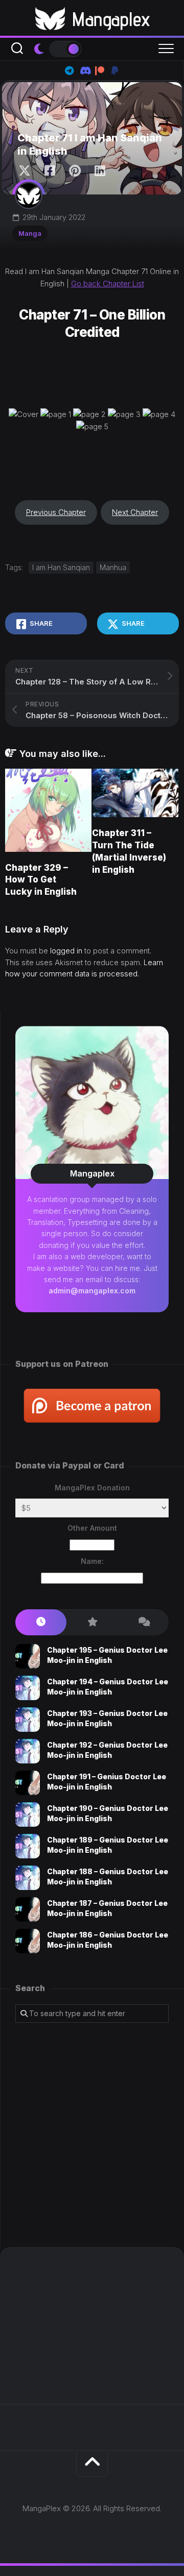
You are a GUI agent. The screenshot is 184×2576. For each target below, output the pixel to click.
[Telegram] (69, 70)
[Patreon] (100, 70)
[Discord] (84, 70)
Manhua (113, 567)
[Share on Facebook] (49, 171)
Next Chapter (135, 512)
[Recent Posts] (41, 1622)
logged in (66, 951)
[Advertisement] (92, 2135)
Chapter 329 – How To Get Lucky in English (41, 880)
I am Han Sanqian (61, 567)
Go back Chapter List (108, 284)
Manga (30, 233)
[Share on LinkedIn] (99, 171)
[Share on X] (27, 171)
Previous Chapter (56, 512)
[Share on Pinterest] (74, 171)
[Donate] (115, 70)
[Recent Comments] (143, 1622)
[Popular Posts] (92, 1622)
